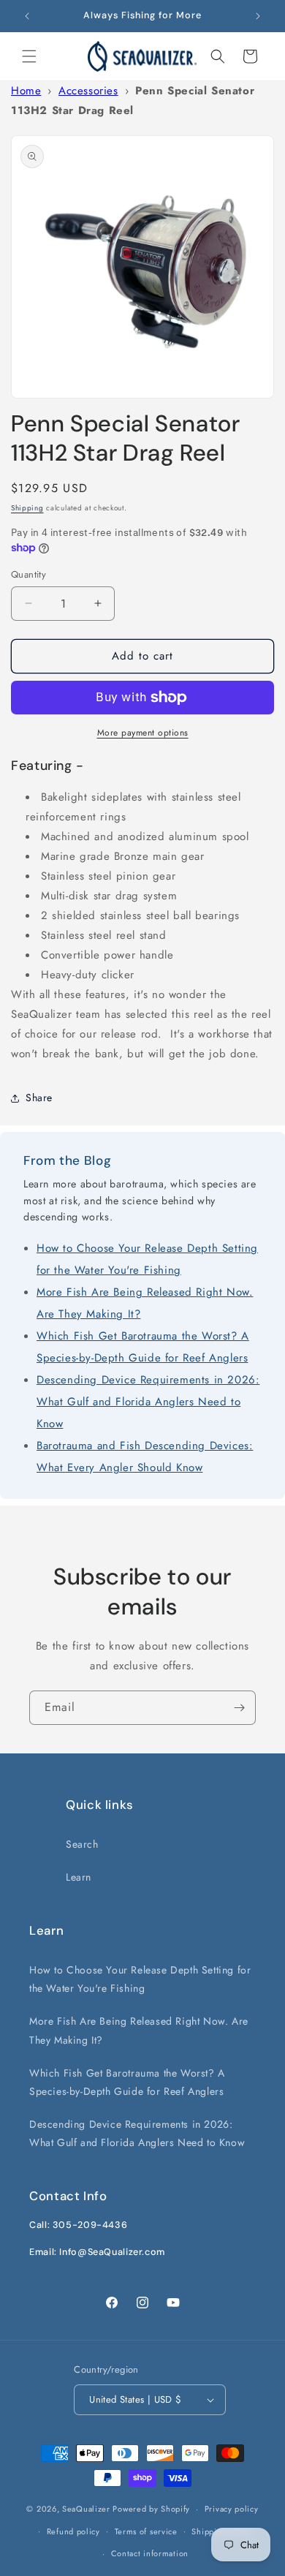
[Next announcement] (258, 16)
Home (26, 91)
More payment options (143, 733)
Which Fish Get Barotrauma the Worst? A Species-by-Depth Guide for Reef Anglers (127, 2082)
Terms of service (146, 2531)
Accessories (88, 91)
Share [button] (39, 1098)
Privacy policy (232, 2509)
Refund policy (73, 2531)
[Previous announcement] (27, 16)
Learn (79, 1877)
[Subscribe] (239, 1708)
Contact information (150, 2553)
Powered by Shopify (151, 2509)
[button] (29, 56)
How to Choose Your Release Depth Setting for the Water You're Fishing (140, 1979)
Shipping (27, 508)
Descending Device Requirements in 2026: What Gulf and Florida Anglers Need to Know (148, 1402)
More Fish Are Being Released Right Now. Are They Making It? (139, 2030)
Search (82, 1844)
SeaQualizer (86, 2509)
